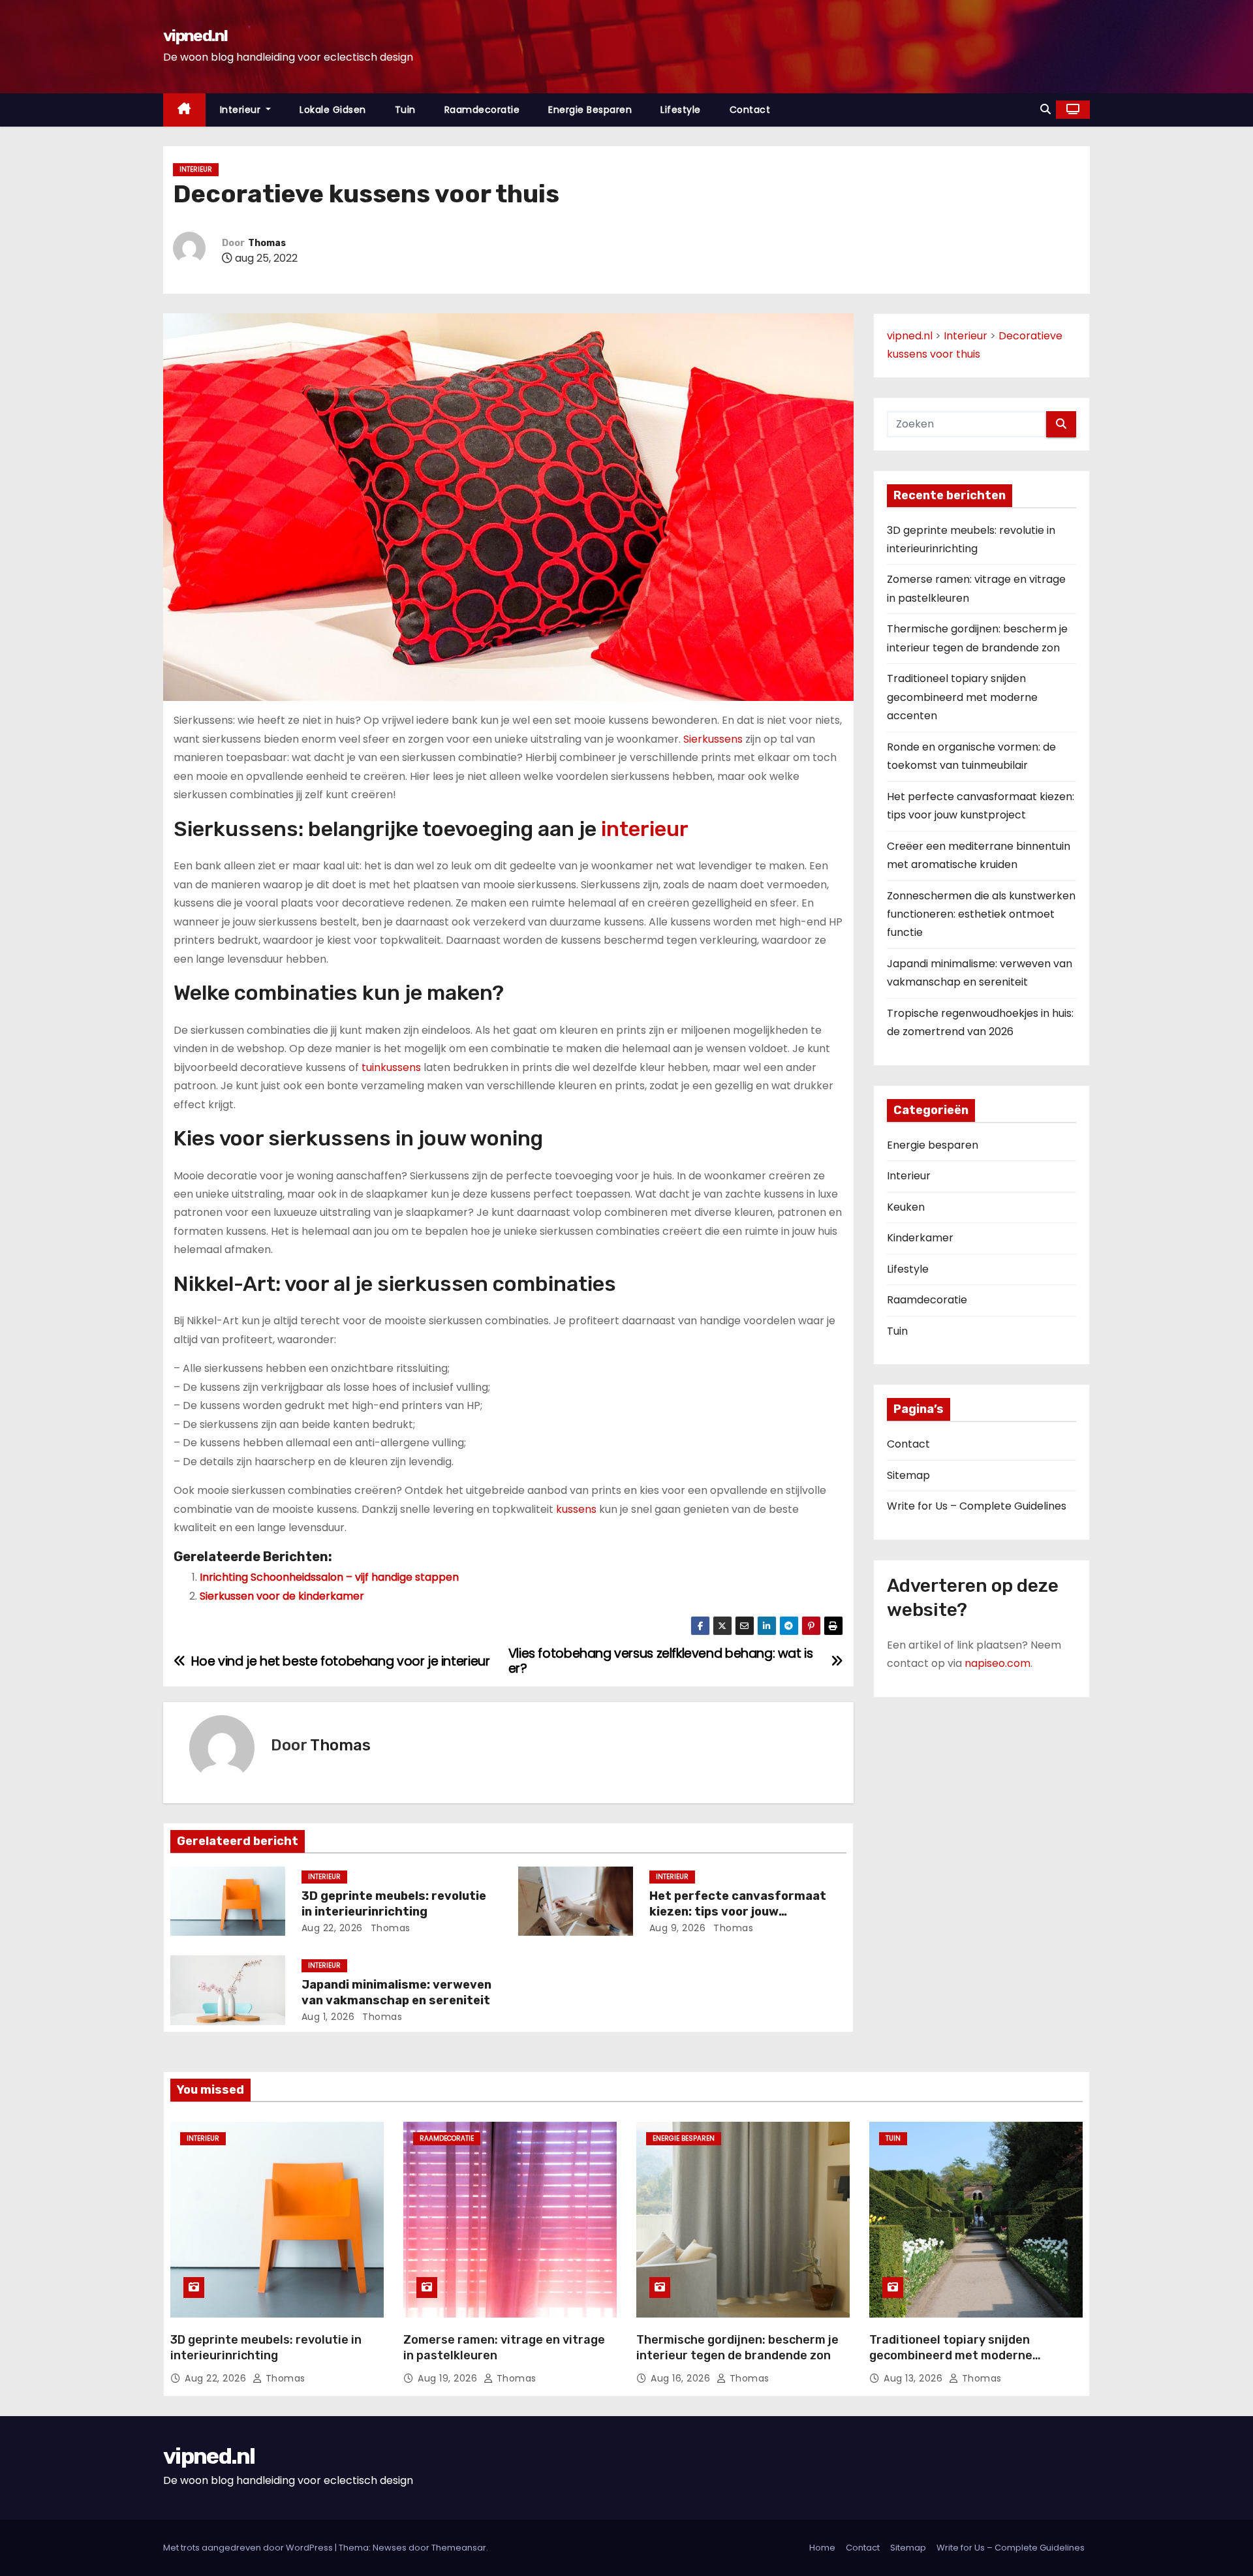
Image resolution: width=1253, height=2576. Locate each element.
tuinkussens (391, 1067)
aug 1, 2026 (328, 2017)
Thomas (267, 243)
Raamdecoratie (482, 110)
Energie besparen (590, 110)
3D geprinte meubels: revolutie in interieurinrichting (394, 1904)
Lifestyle (681, 110)
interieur (645, 829)
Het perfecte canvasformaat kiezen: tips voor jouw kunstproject (738, 1912)
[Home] (184, 110)
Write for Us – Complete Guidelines (977, 1506)
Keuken (906, 1207)
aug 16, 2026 (682, 2378)
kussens (576, 1509)
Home (822, 2548)
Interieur (242, 110)
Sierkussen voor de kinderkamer (282, 1596)
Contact (750, 110)
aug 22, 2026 (332, 1928)
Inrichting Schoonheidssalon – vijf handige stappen (329, 1577)
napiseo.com (998, 1663)
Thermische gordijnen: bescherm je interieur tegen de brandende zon (737, 2348)
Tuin (405, 110)
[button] (1045, 109)
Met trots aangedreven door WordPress (249, 2548)
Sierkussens (713, 739)
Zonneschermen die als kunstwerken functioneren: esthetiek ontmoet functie (981, 914)
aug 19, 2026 (449, 2378)
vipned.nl (195, 36)
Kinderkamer (920, 1238)
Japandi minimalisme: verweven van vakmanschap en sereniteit (396, 1993)
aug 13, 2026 (915, 2378)
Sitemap (908, 1475)
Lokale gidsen (333, 110)
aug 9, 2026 (678, 1928)
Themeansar (459, 2548)
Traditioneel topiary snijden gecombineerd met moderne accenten (962, 697)
